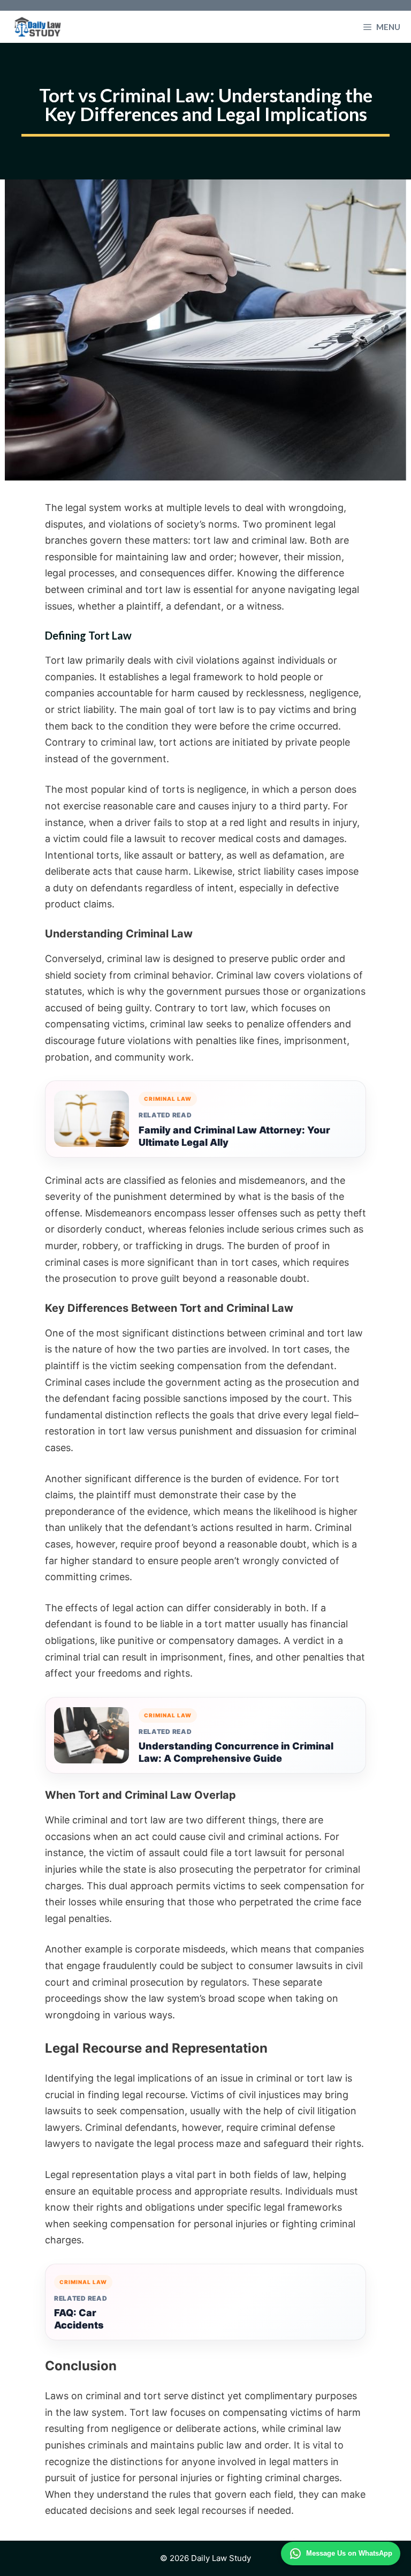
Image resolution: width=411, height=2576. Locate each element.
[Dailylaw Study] (38, 27)
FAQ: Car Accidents (79, 2319)
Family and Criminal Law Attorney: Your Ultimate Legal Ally (234, 1136)
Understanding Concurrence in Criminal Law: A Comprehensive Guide (236, 1752)
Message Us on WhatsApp (349, 2553)
